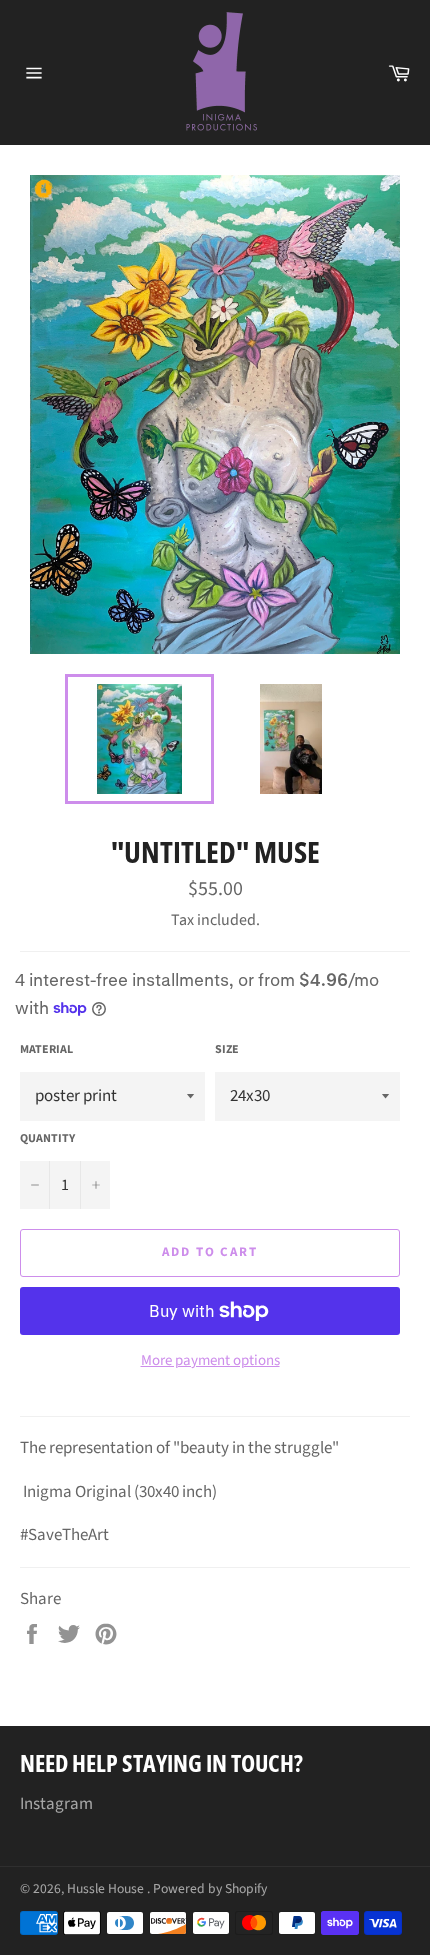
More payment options (210, 1361)
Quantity (47, 1139)
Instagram (56, 1804)
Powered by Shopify (210, 1888)
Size (227, 1050)
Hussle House (107, 1888)
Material (46, 1050)
